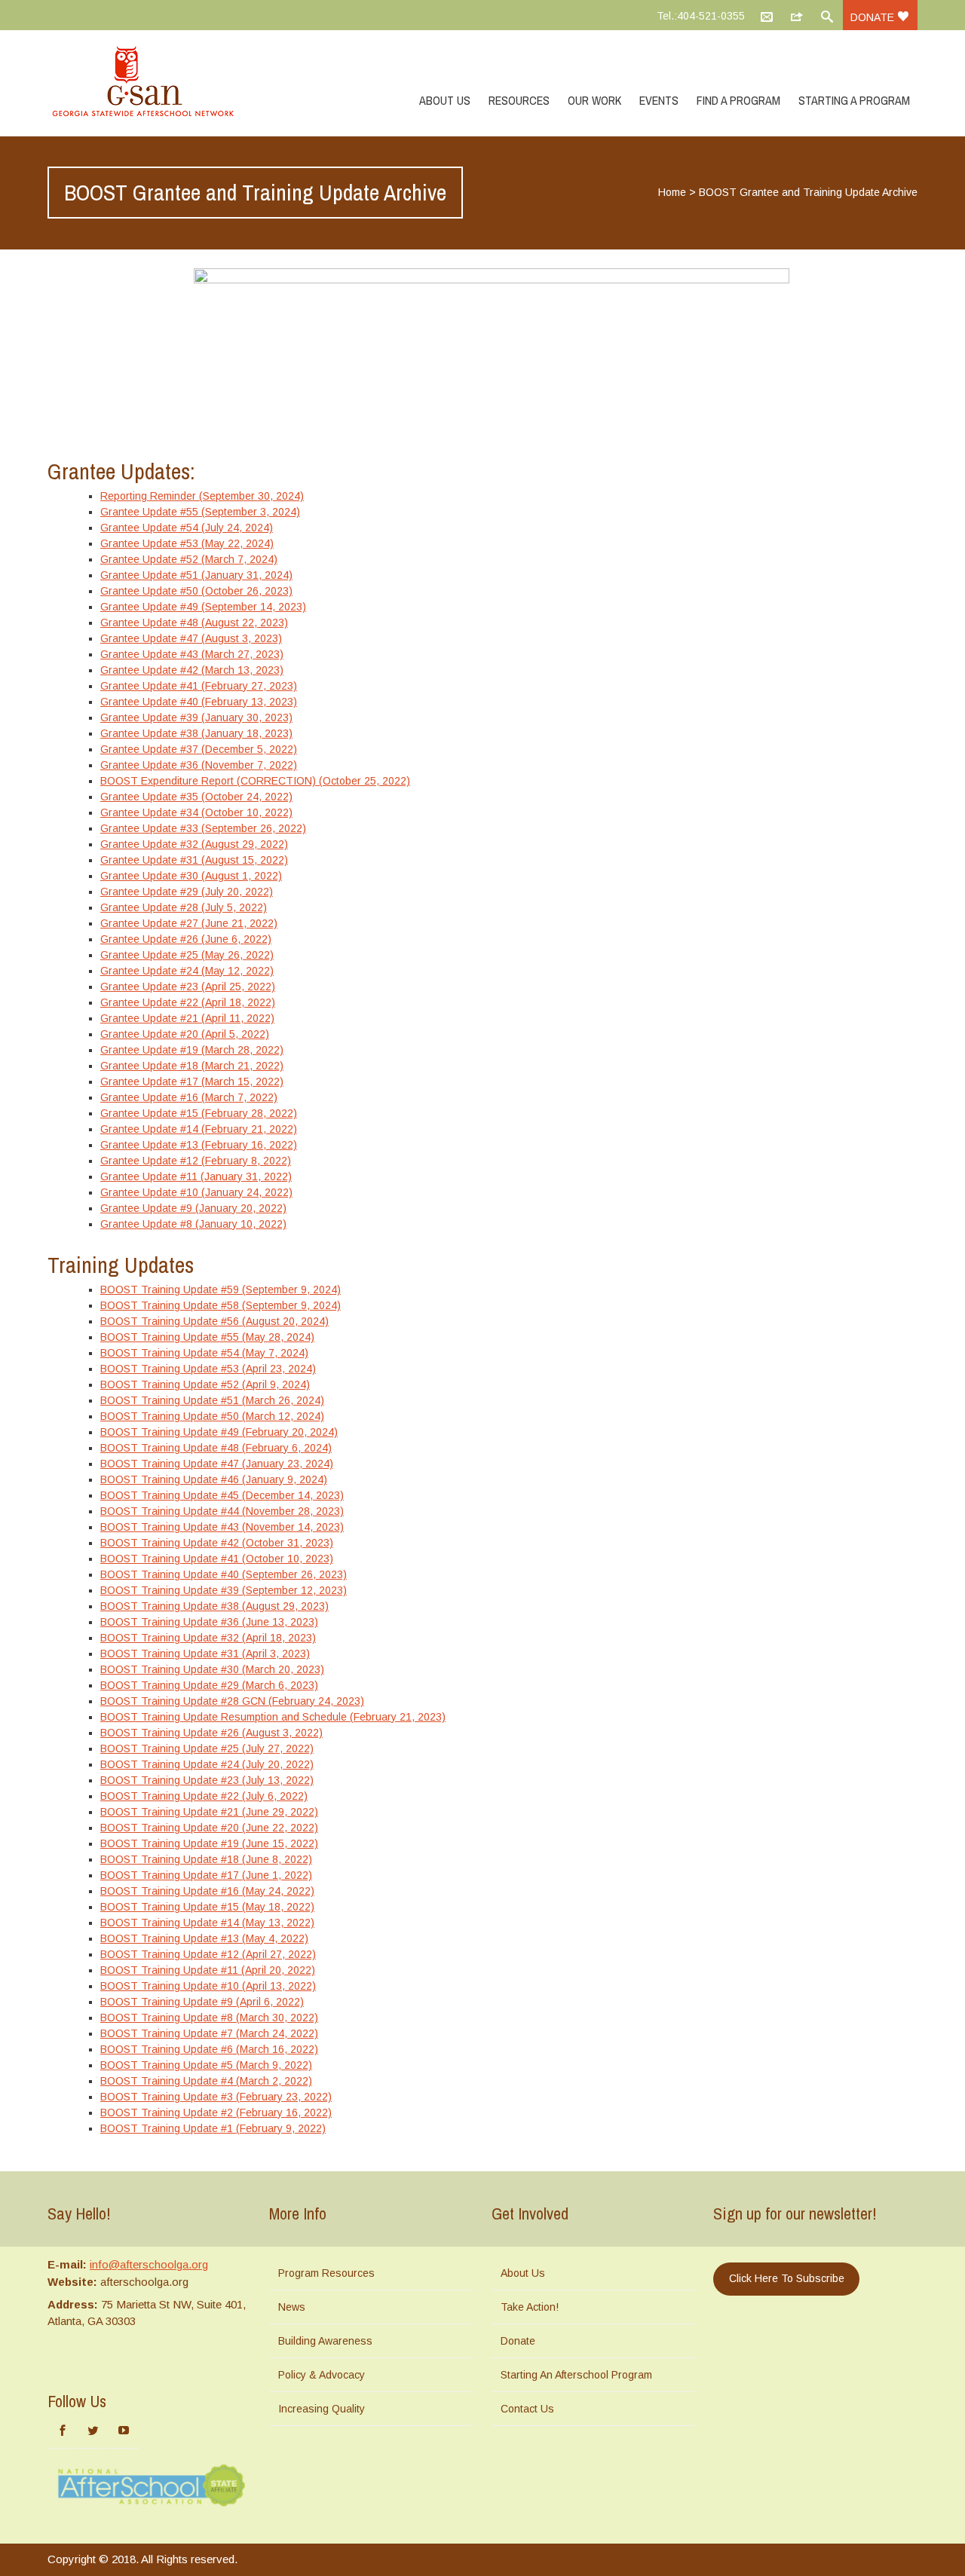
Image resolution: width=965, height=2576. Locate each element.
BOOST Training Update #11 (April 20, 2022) (208, 1970)
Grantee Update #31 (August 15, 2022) (194, 860)
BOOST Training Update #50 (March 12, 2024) (212, 1416)
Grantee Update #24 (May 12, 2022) (187, 971)
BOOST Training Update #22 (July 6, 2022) (204, 1796)
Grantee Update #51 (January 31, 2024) (196, 575)
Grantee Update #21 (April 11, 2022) (187, 1018)
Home (672, 192)
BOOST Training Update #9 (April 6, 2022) (202, 2002)
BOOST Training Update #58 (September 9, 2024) (221, 1305)
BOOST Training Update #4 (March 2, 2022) (206, 2081)
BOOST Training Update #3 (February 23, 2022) (216, 2097)
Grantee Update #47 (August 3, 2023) (191, 638)
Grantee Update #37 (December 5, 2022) (199, 749)
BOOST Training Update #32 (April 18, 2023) (208, 1638)
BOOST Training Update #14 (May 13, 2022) (207, 1923)
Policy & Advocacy (322, 2375)
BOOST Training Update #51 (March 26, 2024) (212, 1400)
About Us (445, 100)
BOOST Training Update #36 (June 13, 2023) (209, 1622)
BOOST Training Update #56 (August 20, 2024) (214, 1321)
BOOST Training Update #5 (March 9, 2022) (206, 2065)
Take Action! (530, 2307)
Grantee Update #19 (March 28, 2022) (192, 1050)
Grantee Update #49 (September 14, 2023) (203, 607)
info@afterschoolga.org (149, 2264)
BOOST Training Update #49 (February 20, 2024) (219, 1432)
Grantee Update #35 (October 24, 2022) (196, 797)
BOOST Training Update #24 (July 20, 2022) (207, 1764)
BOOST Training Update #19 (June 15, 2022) (209, 1843)
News (292, 2307)
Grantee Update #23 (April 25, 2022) (188, 987)
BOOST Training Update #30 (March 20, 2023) (212, 1669)
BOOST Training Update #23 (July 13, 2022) (207, 1780)
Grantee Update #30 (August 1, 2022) (191, 876)
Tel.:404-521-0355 (701, 16)
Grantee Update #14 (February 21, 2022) (199, 1129)
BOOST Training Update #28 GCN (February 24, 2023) (232, 1701)
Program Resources (326, 2273)
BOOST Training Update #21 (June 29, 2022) (209, 1812)
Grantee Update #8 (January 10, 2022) (193, 1224)
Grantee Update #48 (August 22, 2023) (194, 623)
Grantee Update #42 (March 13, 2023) (192, 670)
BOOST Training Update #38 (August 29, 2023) (214, 1606)
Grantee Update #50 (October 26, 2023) (196, 591)
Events (659, 100)
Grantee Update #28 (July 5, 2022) (184, 907)
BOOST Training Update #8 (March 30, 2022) (209, 2018)
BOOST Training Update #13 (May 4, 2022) (204, 1938)
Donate (874, 17)
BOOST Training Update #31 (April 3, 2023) (205, 1654)
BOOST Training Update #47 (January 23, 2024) (217, 1464)
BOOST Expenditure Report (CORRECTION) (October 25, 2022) (255, 781)
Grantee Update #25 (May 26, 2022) (187, 955)
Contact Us (527, 2409)
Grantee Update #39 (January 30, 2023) (196, 717)
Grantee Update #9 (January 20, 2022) (193, 1208)
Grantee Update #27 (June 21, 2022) (189, 923)
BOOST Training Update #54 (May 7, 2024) (204, 1353)
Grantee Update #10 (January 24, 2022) (196, 1192)
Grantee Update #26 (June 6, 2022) (186, 939)
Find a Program (738, 100)
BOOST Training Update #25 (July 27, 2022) (207, 1748)
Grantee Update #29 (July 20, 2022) (187, 892)
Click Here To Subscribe (787, 2278)
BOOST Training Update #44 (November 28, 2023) (222, 1511)
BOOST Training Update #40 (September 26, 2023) (224, 1574)
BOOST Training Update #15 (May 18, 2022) (207, 1907)
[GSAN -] (161, 83)
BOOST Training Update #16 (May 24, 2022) (207, 1891)
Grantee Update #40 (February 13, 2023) (199, 702)
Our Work (594, 100)
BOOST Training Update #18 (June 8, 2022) (206, 1859)
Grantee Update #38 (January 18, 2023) (196, 733)
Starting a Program (854, 100)
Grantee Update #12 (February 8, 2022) (196, 1161)
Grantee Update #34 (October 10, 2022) (196, 812)
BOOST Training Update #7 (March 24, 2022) (209, 2033)
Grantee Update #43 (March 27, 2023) (192, 654)
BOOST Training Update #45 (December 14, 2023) (222, 1495)
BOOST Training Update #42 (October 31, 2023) (217, 1543)
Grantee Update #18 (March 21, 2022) (192, 1066)
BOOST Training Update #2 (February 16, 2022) (216, 2113)
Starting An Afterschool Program (576, 2375)
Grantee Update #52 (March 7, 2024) (189, 559)
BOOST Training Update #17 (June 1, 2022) (206, 1875)
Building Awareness (325, 2341)
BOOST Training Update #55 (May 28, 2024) (207, 1337)
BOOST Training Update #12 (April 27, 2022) (208, 1954)
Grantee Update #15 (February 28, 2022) (199, 1113)
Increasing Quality (322, 2409)
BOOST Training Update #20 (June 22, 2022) (209, 1828)
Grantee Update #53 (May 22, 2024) (187, 543)
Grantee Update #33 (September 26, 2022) (203, 828)
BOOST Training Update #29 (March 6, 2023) (209, 1685)
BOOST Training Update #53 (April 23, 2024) (208, 1369)
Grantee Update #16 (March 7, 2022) (189, 1097)
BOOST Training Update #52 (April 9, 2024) (205, 1384)
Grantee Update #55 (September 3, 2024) (200, 512)
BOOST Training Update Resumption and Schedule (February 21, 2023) (273, 1717)
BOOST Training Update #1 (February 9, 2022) (213, 2128)
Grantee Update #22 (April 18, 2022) (188, 1002)
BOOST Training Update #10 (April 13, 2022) (208, 1986)
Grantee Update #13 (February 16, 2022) (199, 1145)
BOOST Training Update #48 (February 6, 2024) (216, 1448)
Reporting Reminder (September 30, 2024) (202, 496)
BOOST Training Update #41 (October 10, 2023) (217, 1559)
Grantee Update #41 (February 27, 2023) (199, 686)
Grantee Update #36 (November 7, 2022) (199, 765)
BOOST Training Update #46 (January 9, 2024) (214, 1479)
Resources (519, 100)
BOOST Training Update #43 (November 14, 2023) (222, 1527)
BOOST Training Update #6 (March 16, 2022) (209, 2049)
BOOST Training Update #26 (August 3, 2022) (211, 1733)
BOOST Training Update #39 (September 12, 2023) (224, 1590)
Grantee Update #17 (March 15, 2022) (192, 1081)
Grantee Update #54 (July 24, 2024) (187, 528)
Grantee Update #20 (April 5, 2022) (185, 1034)
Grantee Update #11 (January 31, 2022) (196, 1176)
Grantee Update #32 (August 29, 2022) (194, 844)
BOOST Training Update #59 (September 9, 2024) (221, 1290)
